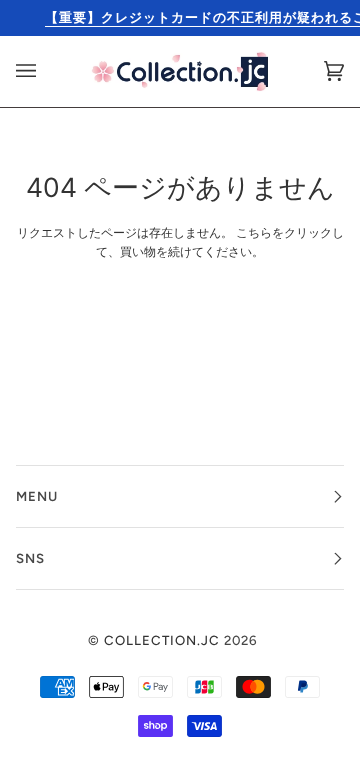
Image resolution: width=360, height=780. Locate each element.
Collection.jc (162, 640)
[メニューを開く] (46, 71)
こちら (254, 233)
